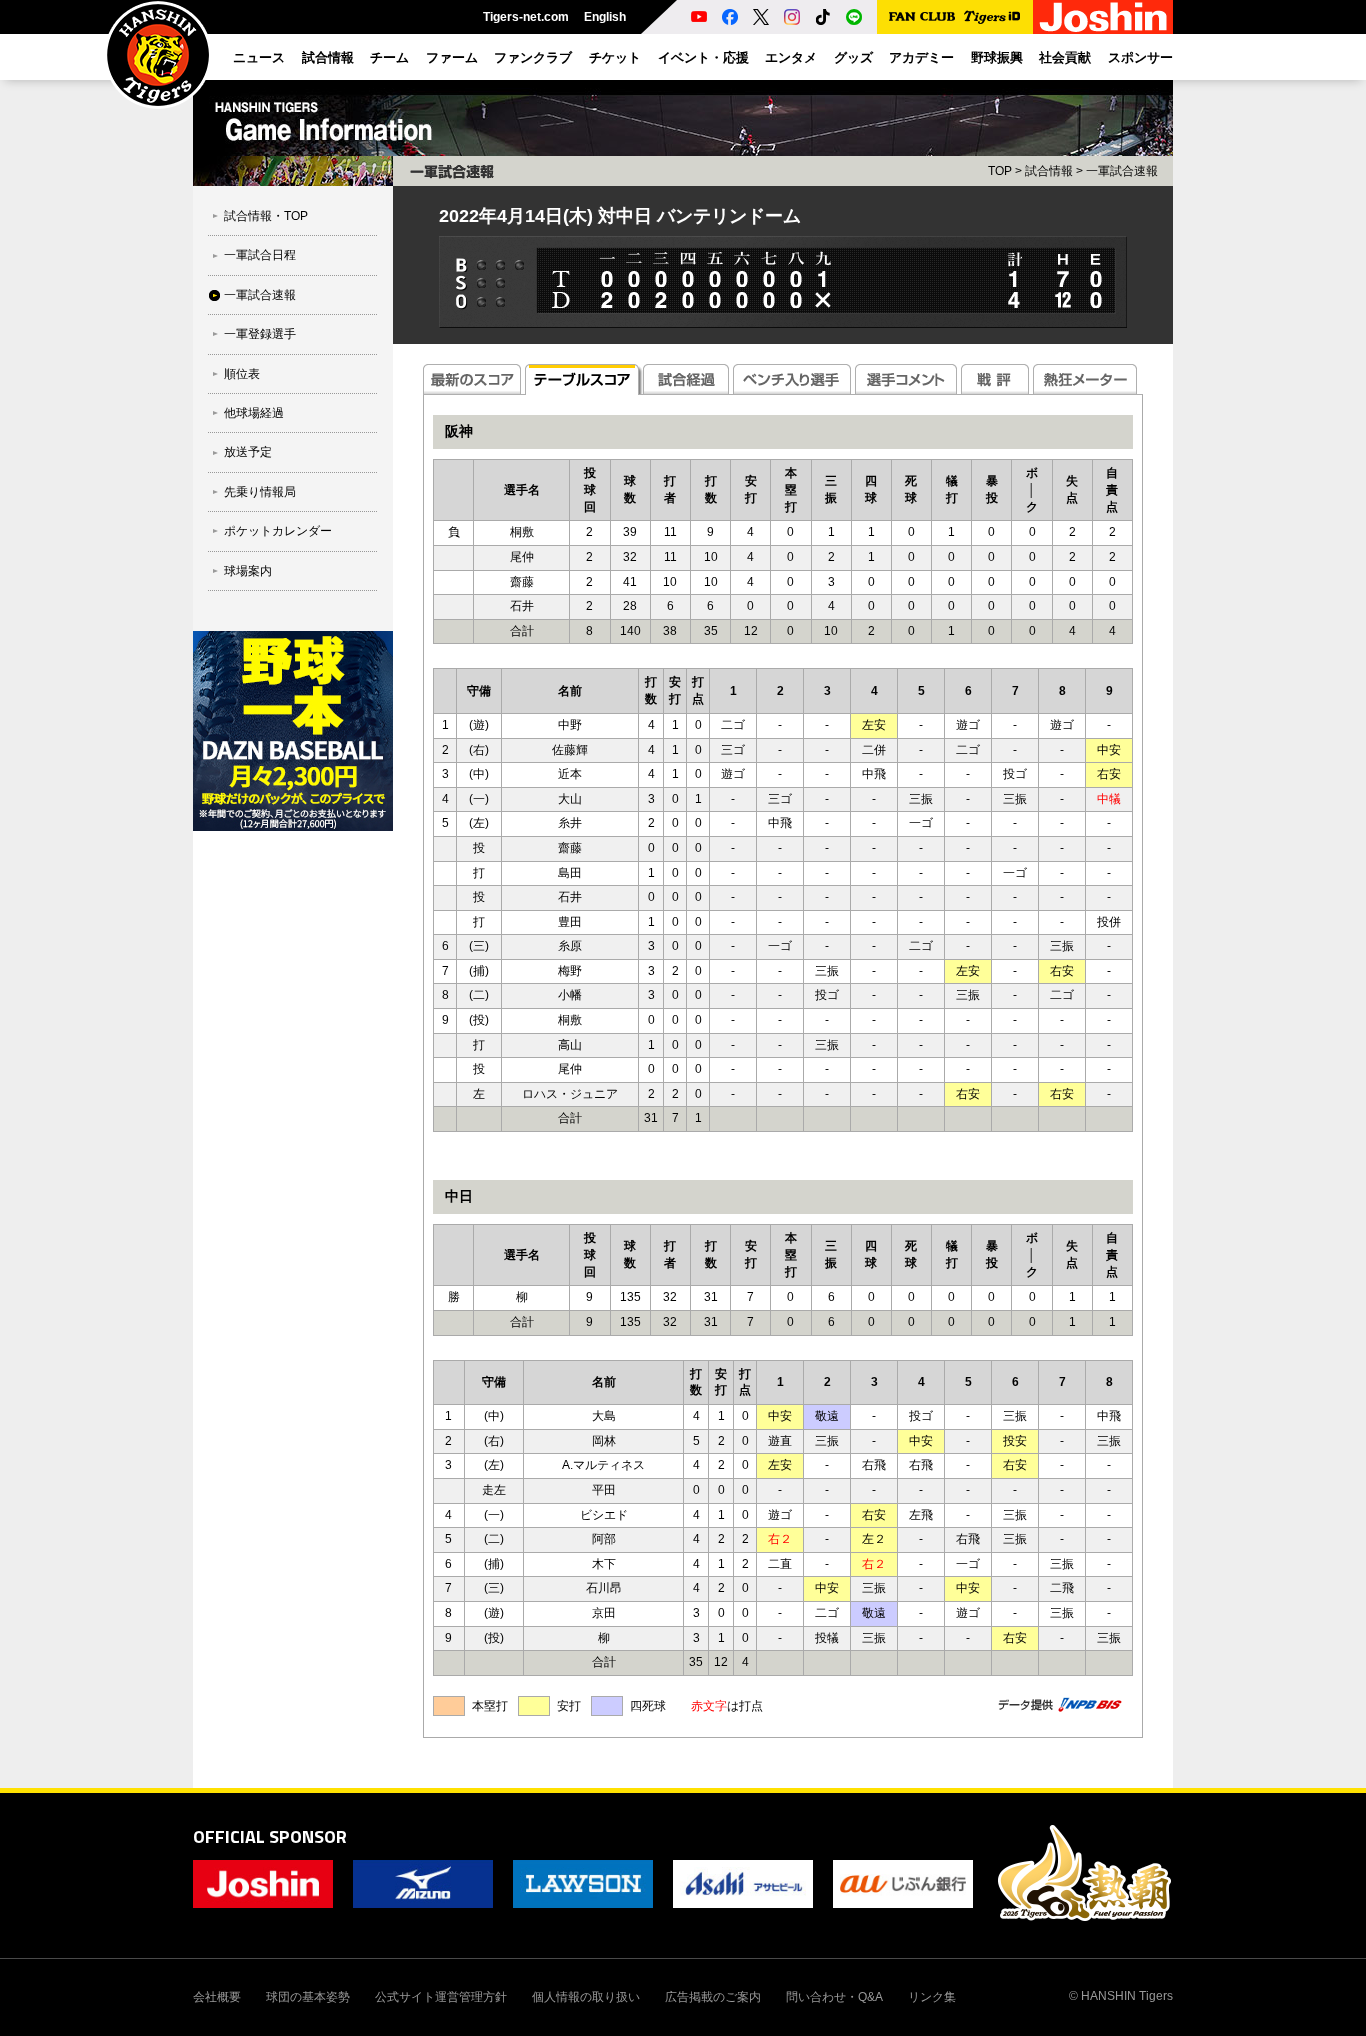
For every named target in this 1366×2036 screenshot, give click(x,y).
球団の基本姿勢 (308, 1997)
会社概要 (217, 1997)
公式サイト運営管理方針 (441, 1997)
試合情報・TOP (266, 216)
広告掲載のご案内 (713, 1997)
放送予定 (248, 452)
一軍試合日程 (260, 255)
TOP (1000, 171)
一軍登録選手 (260, 334)
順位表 (242, 374)
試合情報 (1049, 171)
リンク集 (932, 1997)
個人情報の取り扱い (586, 1997)
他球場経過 (254, 413)
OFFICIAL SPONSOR (270, 1836)
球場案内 (248, 571)
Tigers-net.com (526, 17)
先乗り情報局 (260, 492)
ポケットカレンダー (278, 531)
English (605, 17)
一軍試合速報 (260, 295)
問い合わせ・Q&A (834, 1997)
